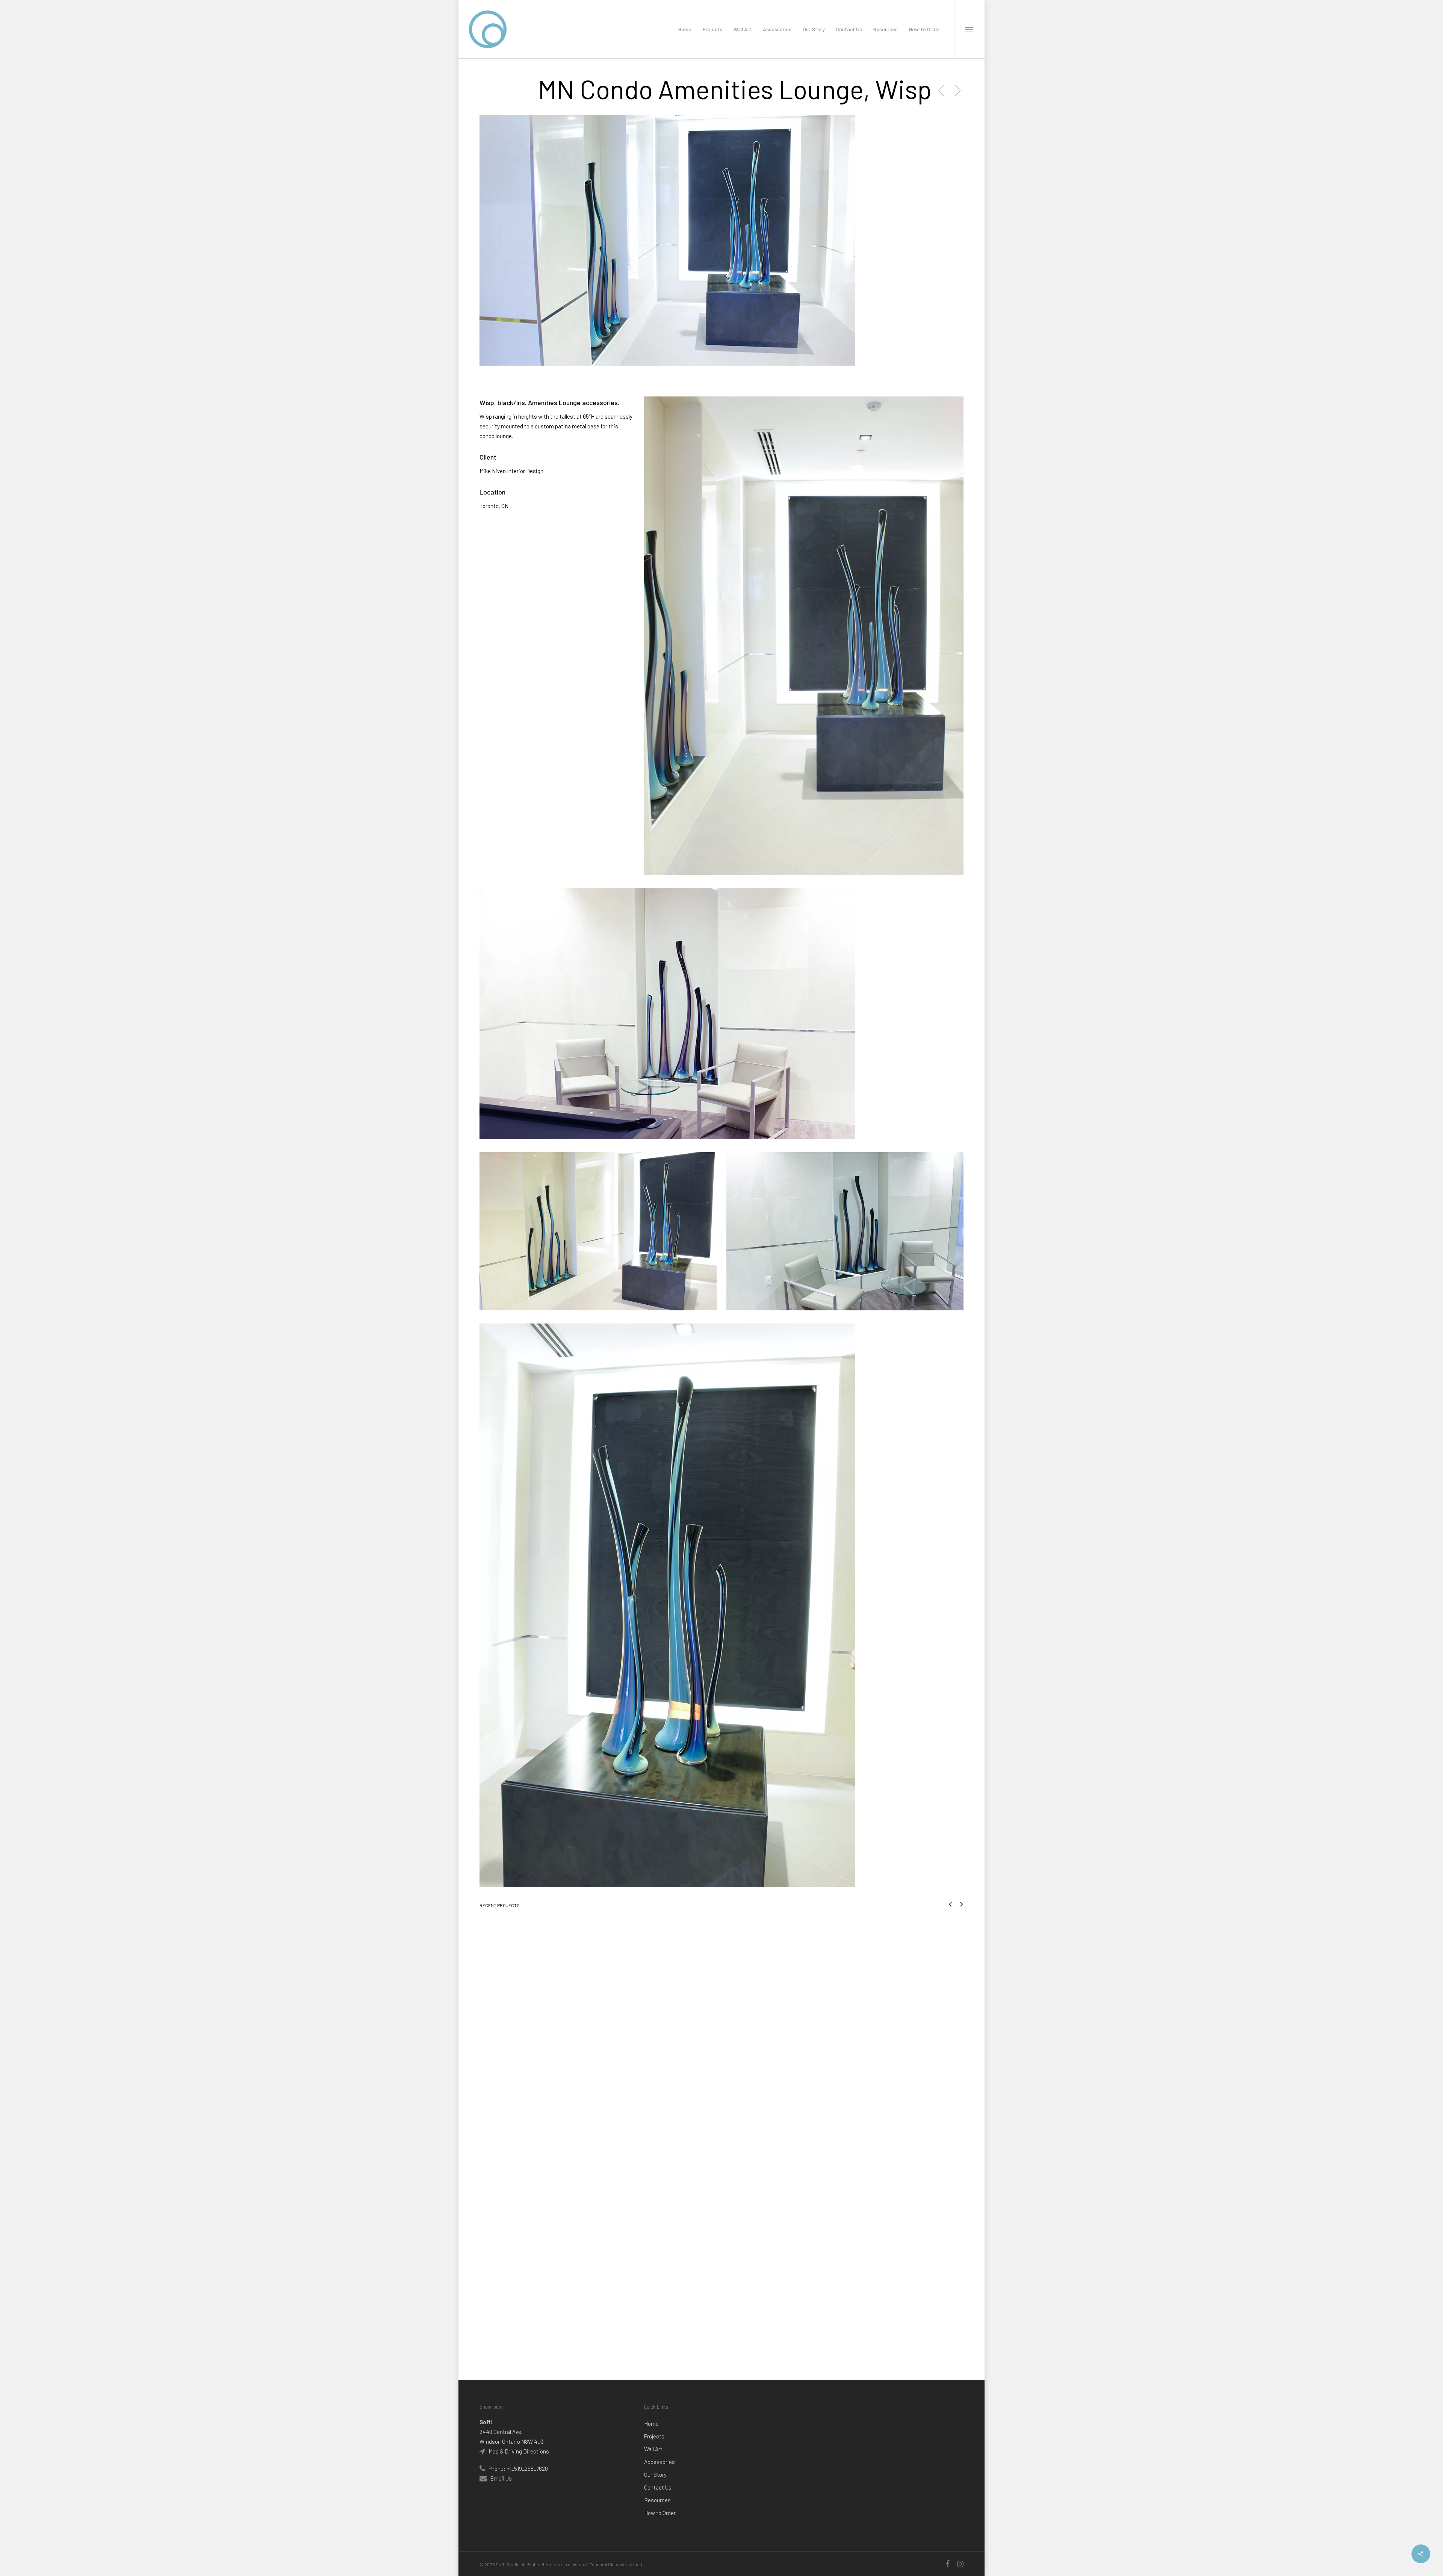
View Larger (550, 1962)
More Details (591, 1962)
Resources (657, 2500)
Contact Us (658, 2487)
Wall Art (653, 2449)
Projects (654, 2436)
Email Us (501, 2478)
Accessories (659, 2462)
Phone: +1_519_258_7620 (518, 2469)
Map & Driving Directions (518, 2451)
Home (651, 2423)
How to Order (660, 2513)
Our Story (655, 2475)
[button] (969, 29)
